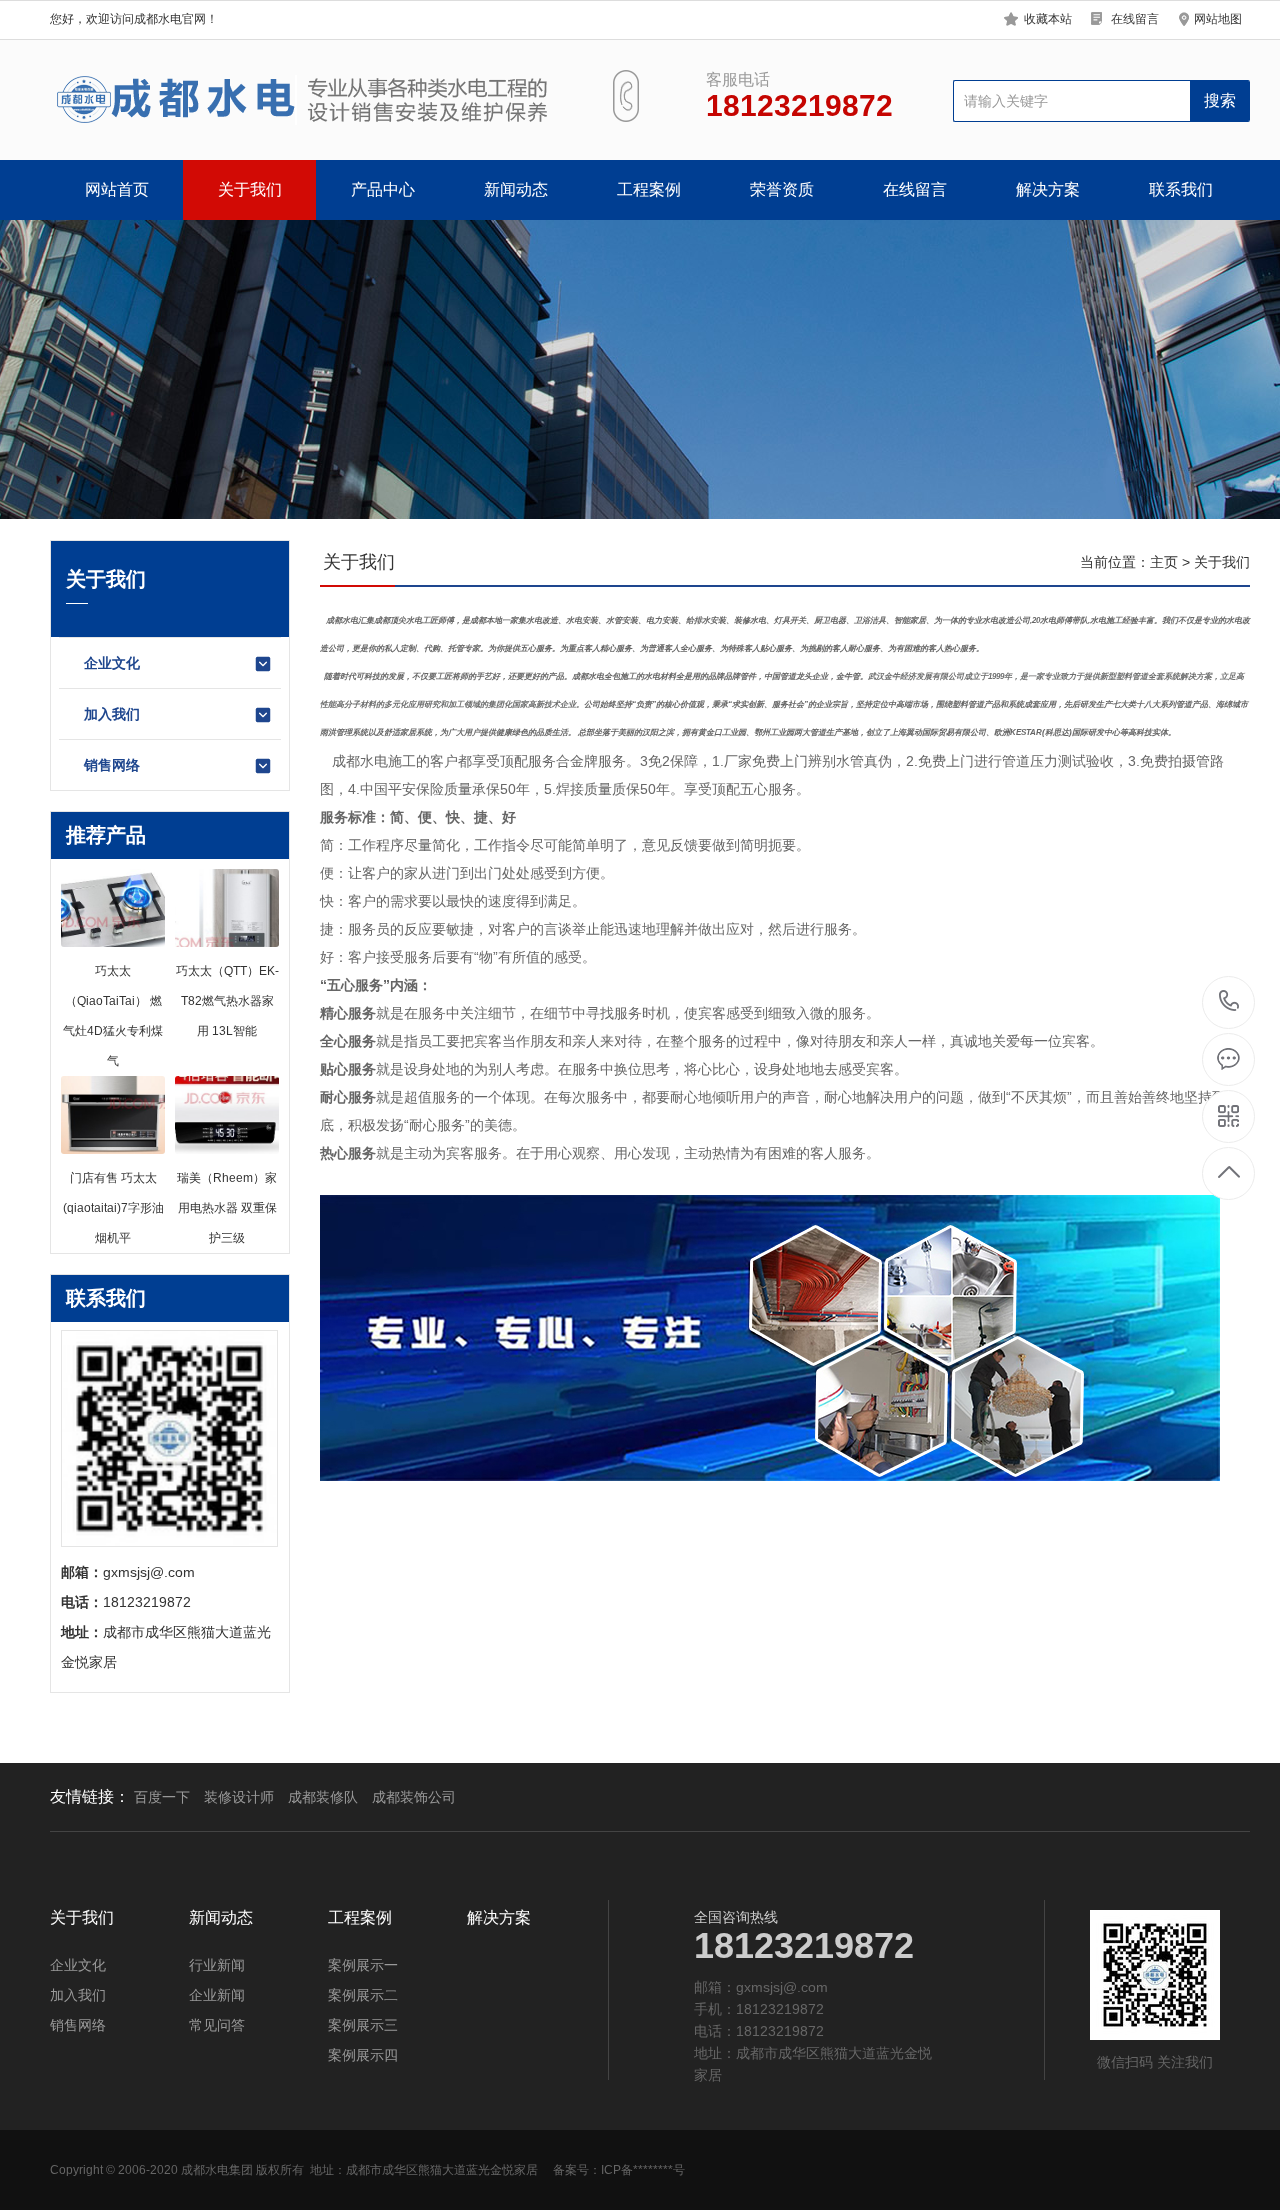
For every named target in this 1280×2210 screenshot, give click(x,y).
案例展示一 (363, 1965)
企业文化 (112, 663)
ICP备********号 (643, 2170)
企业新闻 (217, 1995)
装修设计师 (239, 1797)
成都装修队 (323, 1797)
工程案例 (649, 189)
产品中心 (383, 189)
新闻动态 (516, 189)
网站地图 (1218, 19)
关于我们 (250, 189)
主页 (1164, 562)
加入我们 (112, 714)
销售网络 (112, 765)
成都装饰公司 (414, 1797)
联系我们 (1181, 189)
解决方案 (1048, 189)
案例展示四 (363, 2055)
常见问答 (217, 2025)
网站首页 (117, 189)
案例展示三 (363, 2025)
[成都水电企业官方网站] (307, 100)
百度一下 (162, 1797)
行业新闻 (217, 1965)
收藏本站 (1048, 19)
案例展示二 (363, 1995)
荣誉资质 (782, 189)
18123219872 (1229, 1002)
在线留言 (1135, 19)
